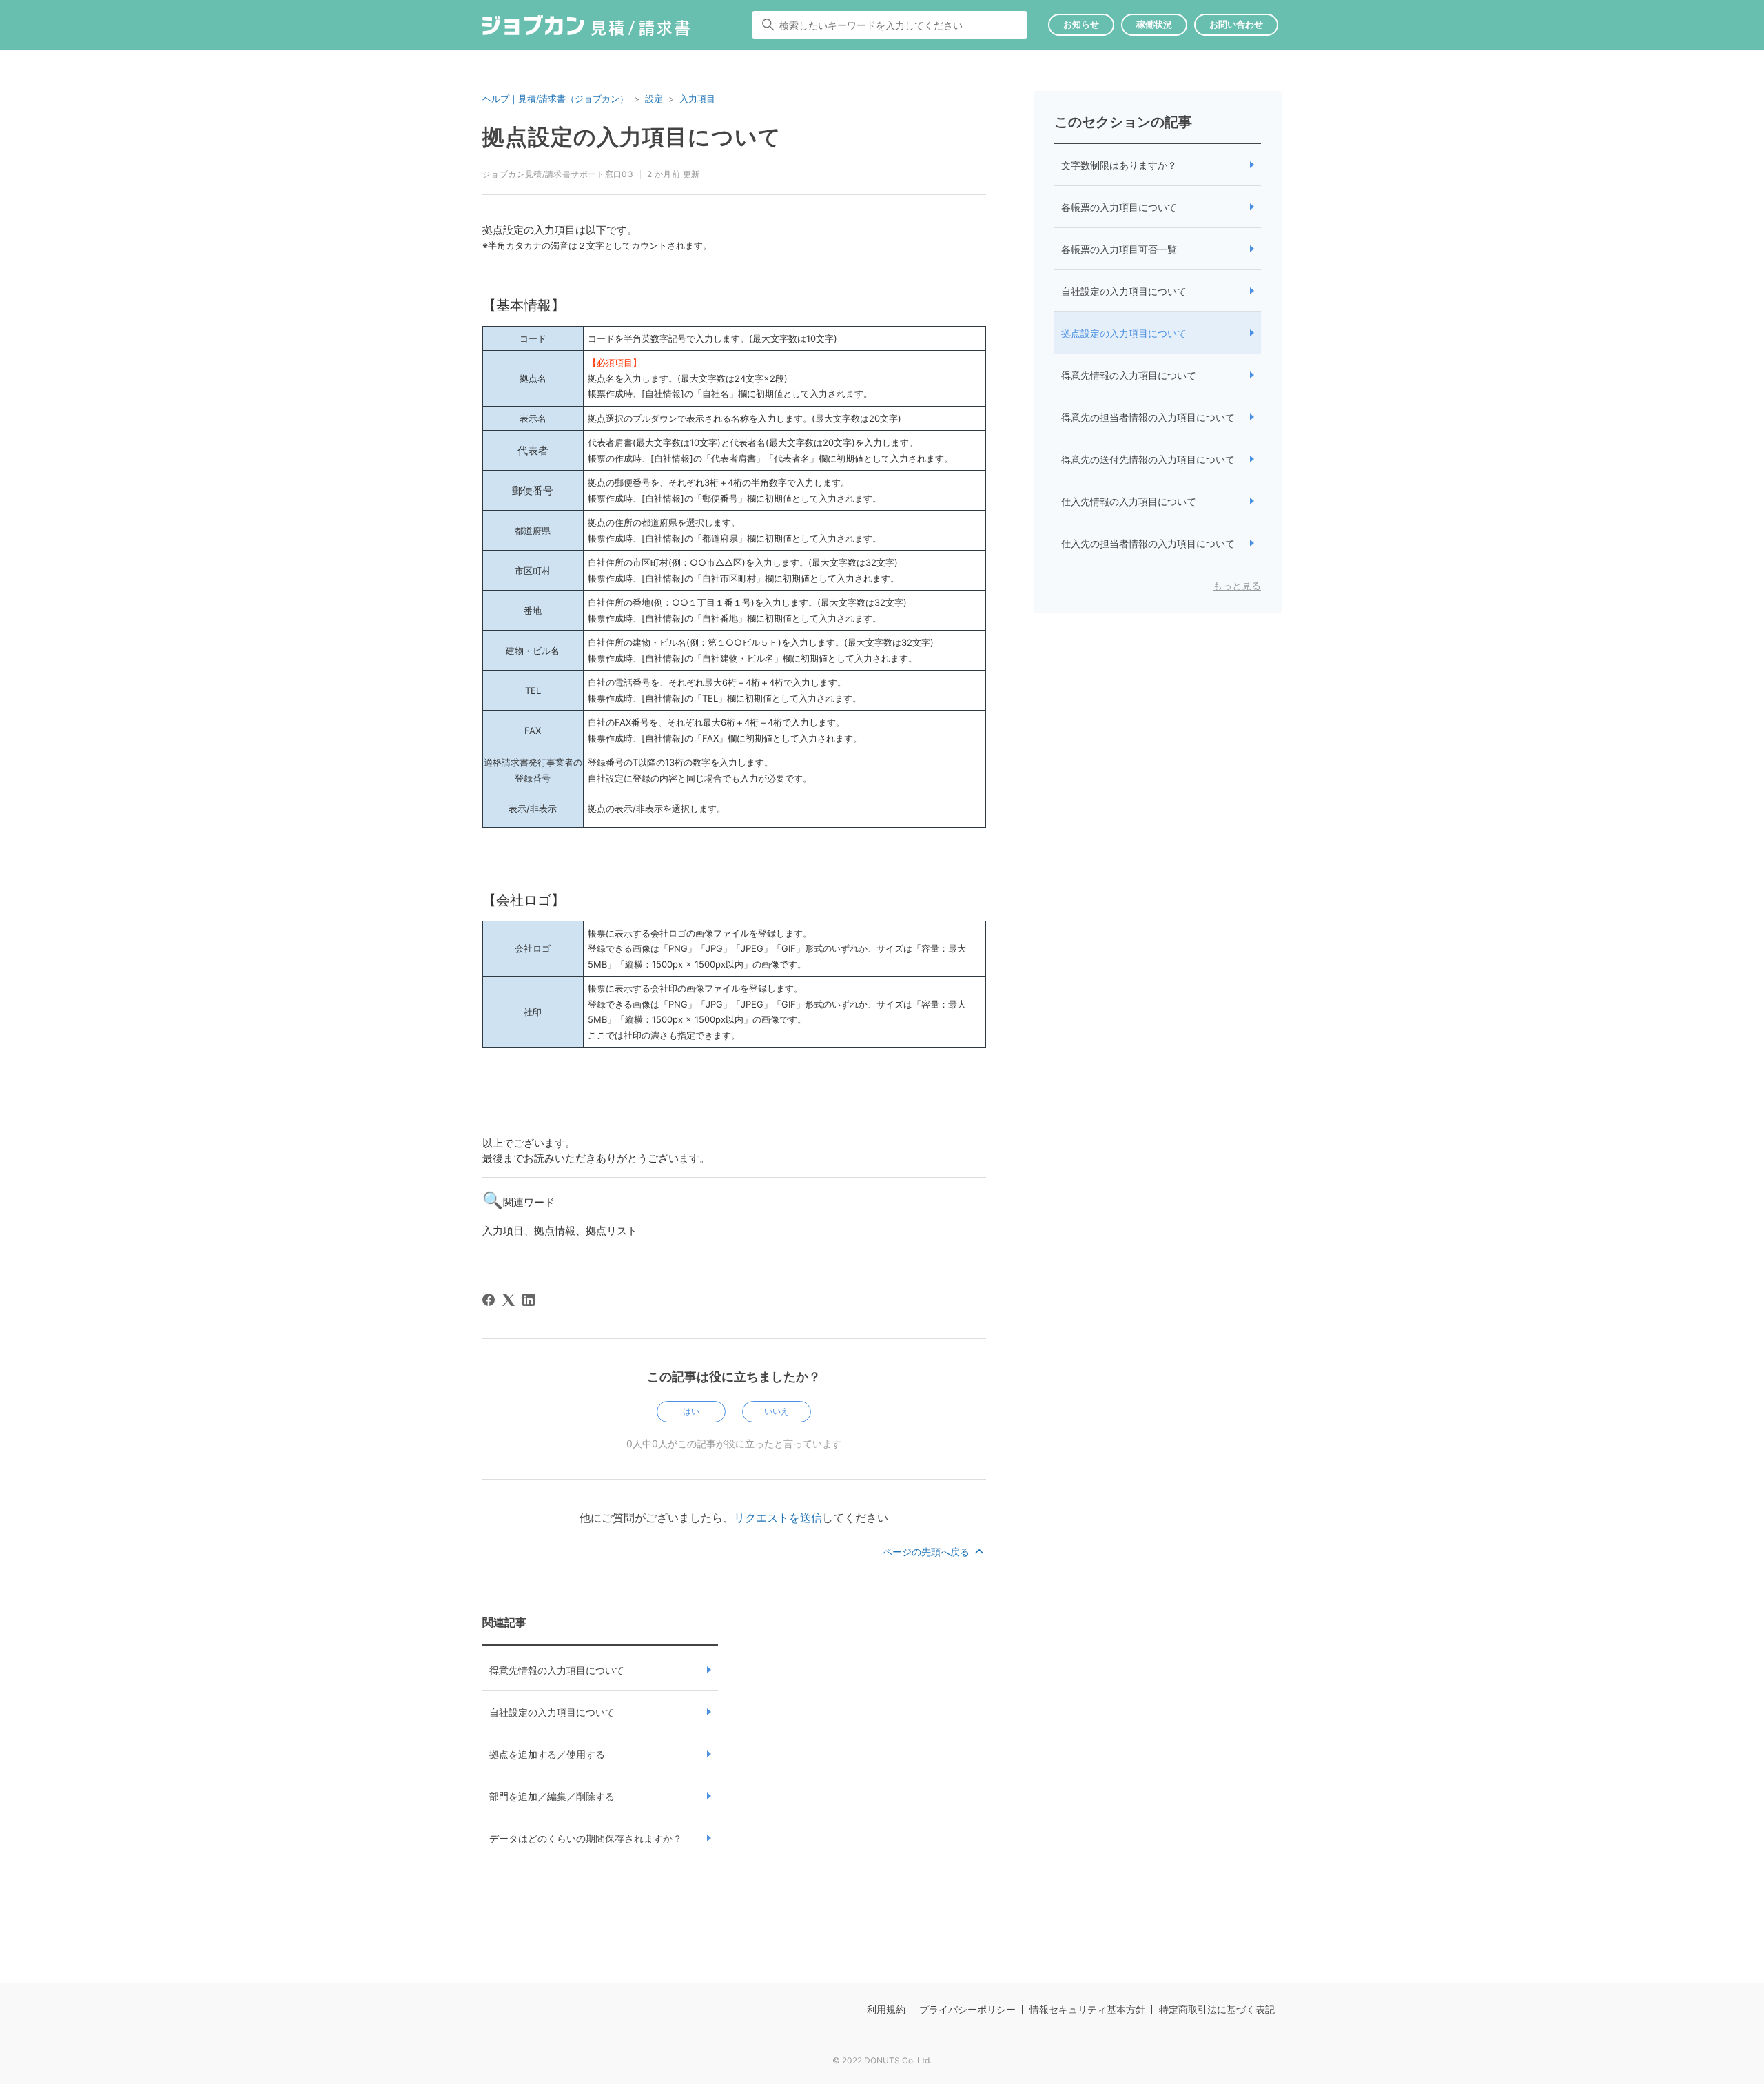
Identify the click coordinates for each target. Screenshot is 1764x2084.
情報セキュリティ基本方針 (1087, 2009)
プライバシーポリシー (967, 2009)
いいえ (777, 1411)
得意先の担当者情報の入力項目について (1148, 417)
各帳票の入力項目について (1119, 207)
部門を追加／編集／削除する (552, 1796)
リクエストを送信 (778, 1518)
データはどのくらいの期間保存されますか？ (586, 1838)
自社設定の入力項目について (552, 1712)
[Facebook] (489, 1300)
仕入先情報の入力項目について (1129, 501)
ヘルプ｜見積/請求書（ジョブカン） (555, 99)
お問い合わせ (1236, 24)
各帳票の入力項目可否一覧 (1119, 249)
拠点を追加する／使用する (547, 1754)
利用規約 (886, 2009)
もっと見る (1237, 585)
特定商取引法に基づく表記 (1217, 2009)
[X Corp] (509, 1300)
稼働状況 (1154, 24)
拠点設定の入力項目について (1124, 333)
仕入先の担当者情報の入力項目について (1148, 543)
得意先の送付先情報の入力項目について (1148, 459)
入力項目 (697, 99)
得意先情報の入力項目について (557, 1670)
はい (691, 1411)
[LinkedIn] (529, 1300)
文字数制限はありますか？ (1119, 165)
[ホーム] (586, 28)
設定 (654, 99)
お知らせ (1081, 24)
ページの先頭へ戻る (927, 1552)
